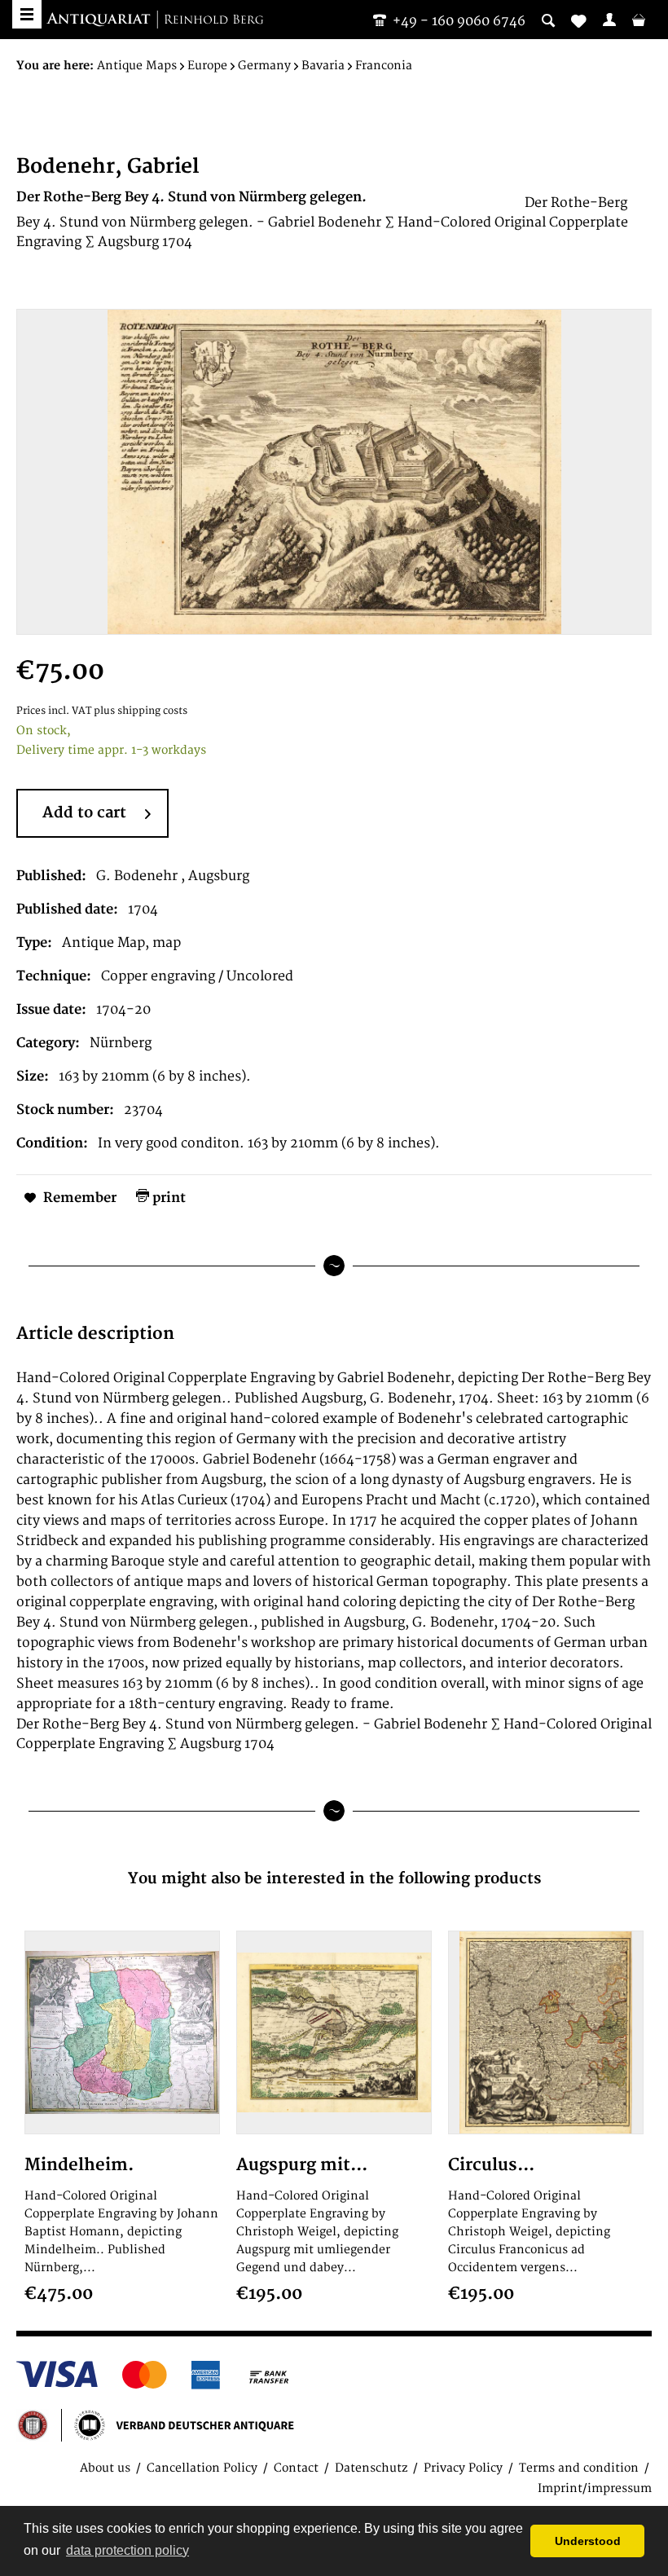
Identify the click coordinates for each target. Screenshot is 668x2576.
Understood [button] (588, 2541)
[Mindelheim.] (122, 2032)
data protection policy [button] (127, 2550)
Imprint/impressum (595, 2488)
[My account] (609, 20)
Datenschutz (371, 2468)
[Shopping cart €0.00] (639, 20)
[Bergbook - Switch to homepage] (155, 20)
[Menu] (27, 14)
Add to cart (84, 813)
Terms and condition (579, 2468)
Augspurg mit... (302, 2165)
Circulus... (491, 2165)
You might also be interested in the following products (334, 1879)
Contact (296, 2468)
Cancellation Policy (202, 2468)
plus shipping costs (141, 711)
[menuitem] (609, 20)
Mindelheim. (79, 2165)
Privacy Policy (463, 2468)
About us (105, 2468)
